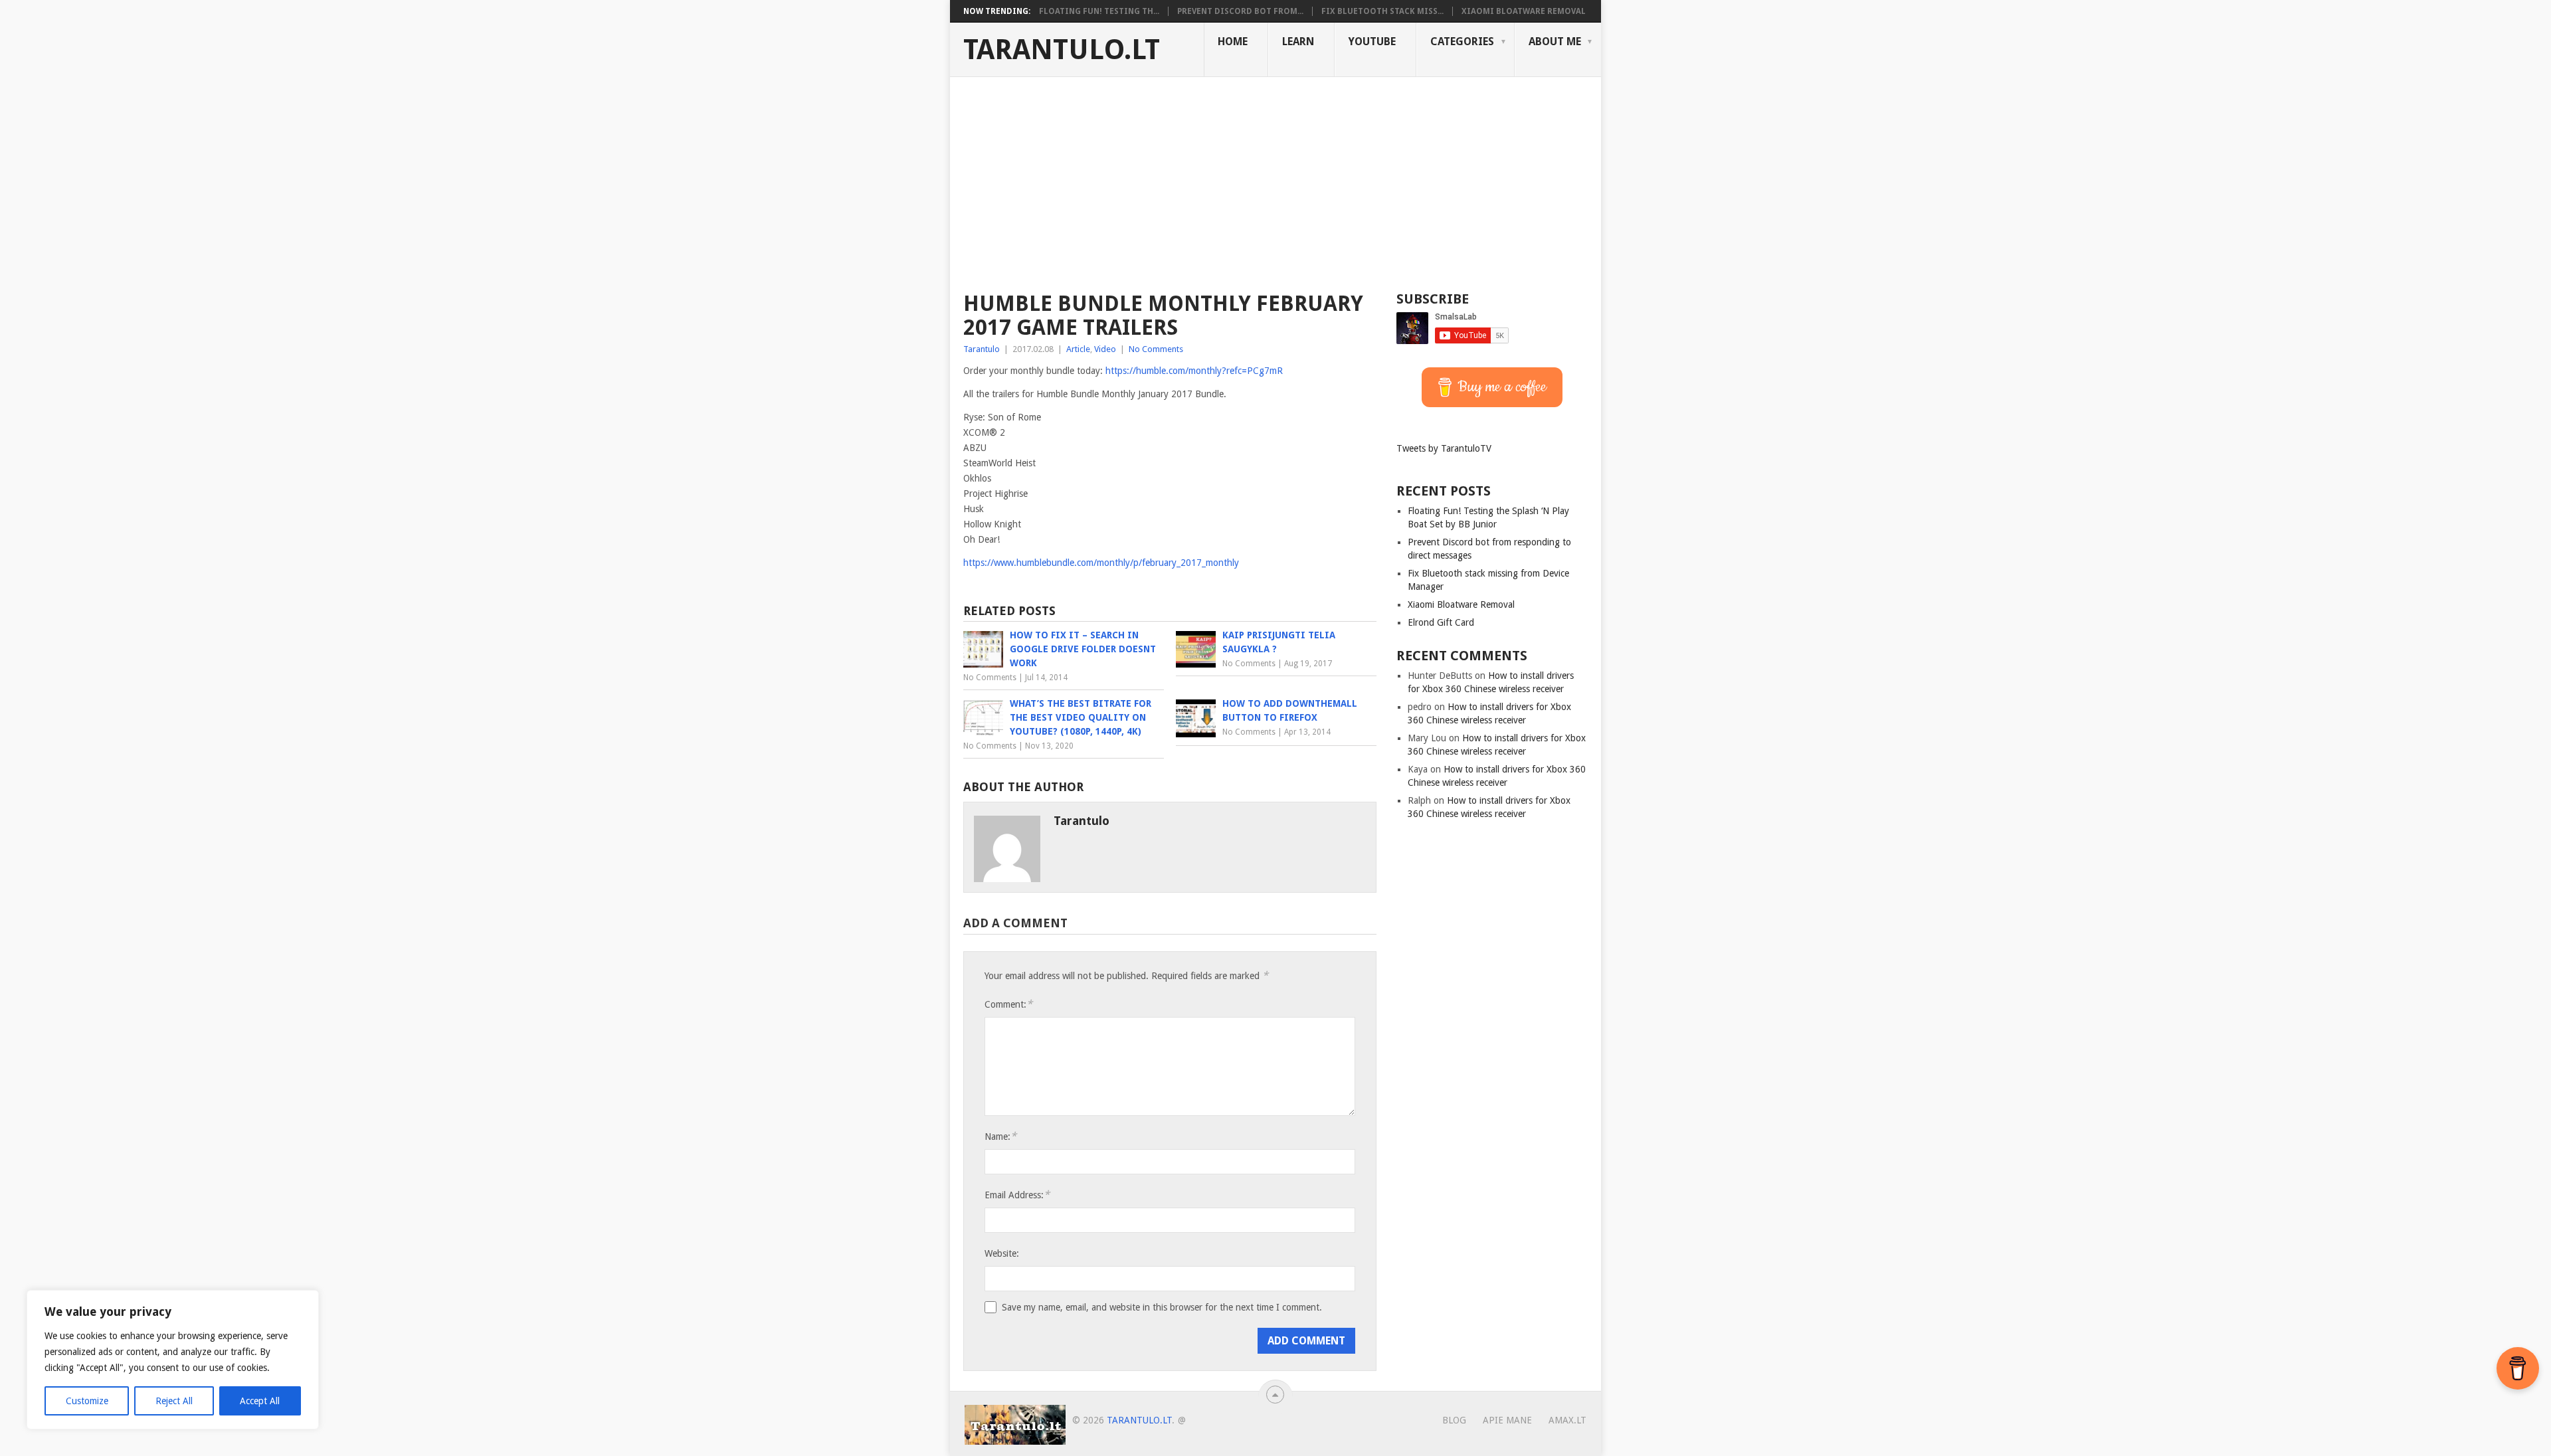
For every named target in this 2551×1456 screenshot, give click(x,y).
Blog (1454, 1420)
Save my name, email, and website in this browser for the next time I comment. (1162, 1307)
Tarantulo (982, 349)
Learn (1298, 42)
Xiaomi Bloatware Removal (1524, 11)
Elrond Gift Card (1441, 622)
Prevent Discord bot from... (1240, 11)
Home (1233, 42)
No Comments (1156, 349)
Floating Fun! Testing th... (1099, 11)
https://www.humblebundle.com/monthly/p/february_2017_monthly (1101, 563)
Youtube (1372, 42)
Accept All (260, 1401)
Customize (87, 1401)
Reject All (174, 1401)
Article (1078, 349)
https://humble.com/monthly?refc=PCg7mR (1194, 371)
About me (1555, 42)
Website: (1002, 1253)
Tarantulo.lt (1062, 50)
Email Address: (1017, 1195)
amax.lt (1567, 1420)
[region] (173, 1360)
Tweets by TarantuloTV (1444, 448)
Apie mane (1507, 1420)
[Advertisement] (1275, 177)
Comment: (1008, 1004)
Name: (1000, 1136)
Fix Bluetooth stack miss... (1382, 11)
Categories (1462, 42)
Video (1105, 349)
